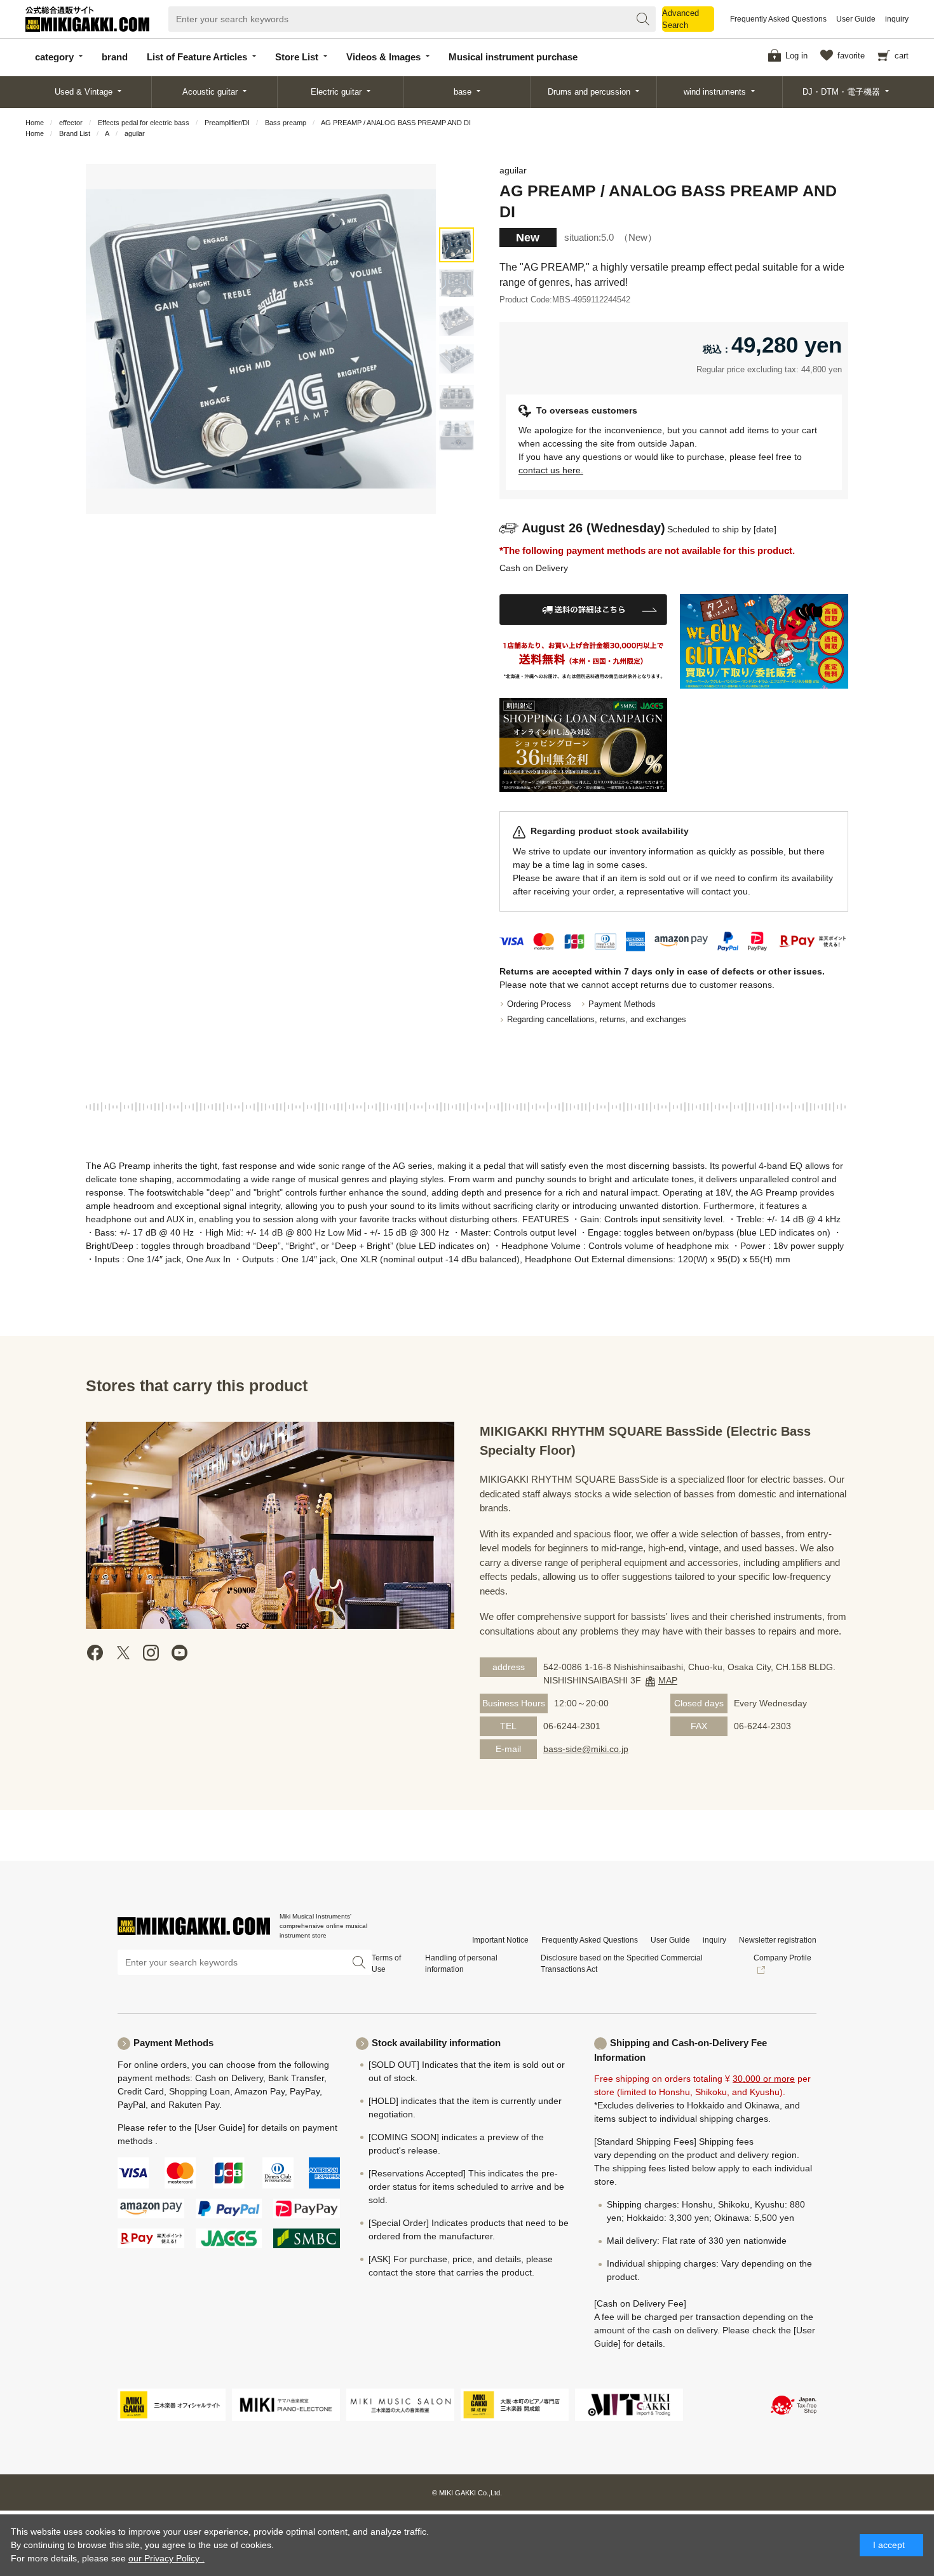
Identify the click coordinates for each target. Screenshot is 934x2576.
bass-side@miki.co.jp (586, 1749)
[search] (643, 19)
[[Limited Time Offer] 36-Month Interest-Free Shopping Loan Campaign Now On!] (584, 745)
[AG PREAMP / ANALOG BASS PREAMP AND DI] (457, 245)
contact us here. (551, 470)
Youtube (179, 1653)
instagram (151, 1653)
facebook (95, 1653)
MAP (668, 1680)
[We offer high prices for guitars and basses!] (764, 641)
